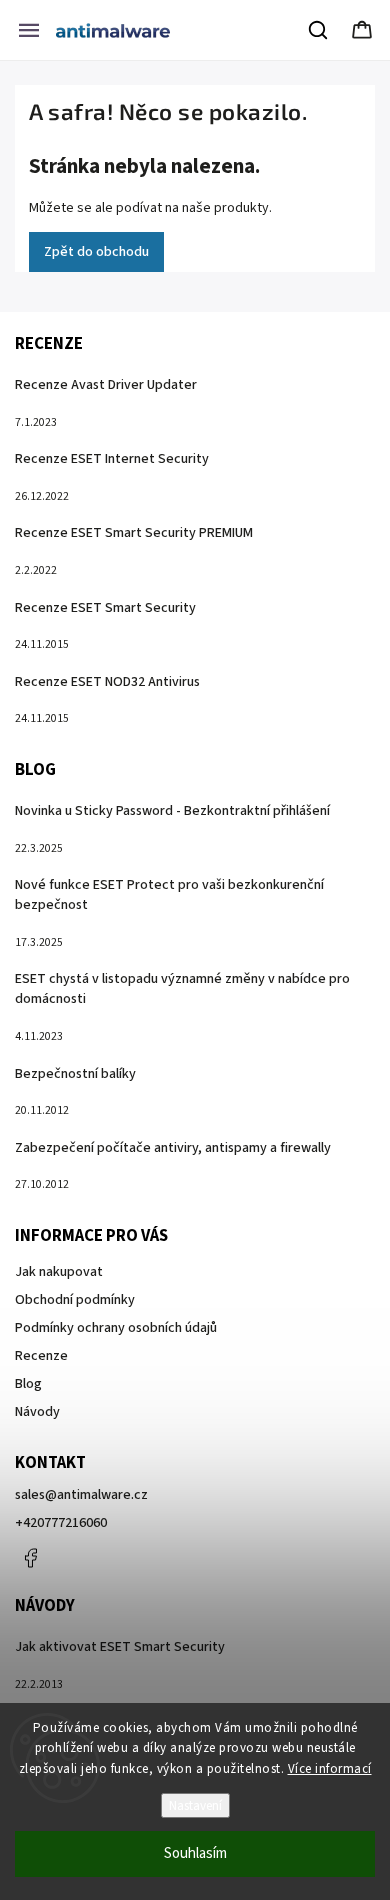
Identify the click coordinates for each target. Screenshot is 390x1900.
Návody (37, 1412)
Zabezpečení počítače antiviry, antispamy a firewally (173, 1148)
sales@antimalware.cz (81, 1495)
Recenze (41, 1356)
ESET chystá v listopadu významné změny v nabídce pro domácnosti (182, 989)
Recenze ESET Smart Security (105, 608)
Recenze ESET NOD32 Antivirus (107, 682)
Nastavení (195, 1805)
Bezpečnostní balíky (75, 1074)
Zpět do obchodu (96, 252)
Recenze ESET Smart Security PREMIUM (134, 533)
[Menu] (29, 30)
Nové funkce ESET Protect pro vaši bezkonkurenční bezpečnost (169, 895)
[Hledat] (319, 30)
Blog (28, 1384)
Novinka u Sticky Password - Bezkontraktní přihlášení (172, 811)
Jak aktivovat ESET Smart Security (120, 1647)
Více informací (330, 1769)
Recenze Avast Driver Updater (106, 385)
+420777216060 (61, 1523)
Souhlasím (195, 1853)
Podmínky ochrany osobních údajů (116, 1328)
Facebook (30, 1558)
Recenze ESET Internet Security (112, 459)
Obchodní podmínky (75, 1300)
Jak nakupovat (59, 1272)
